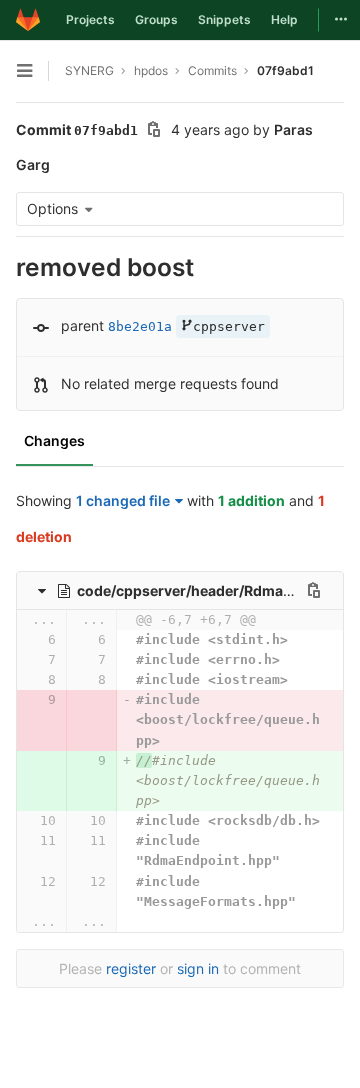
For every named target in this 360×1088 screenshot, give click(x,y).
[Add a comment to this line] (16, 640)
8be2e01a (140, 326)
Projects (90, 19)
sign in (198, 968)
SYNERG (89, 70)
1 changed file (123, 500)
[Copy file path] (314, 590)
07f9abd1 (285, 70)
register (131, 968)
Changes (54, 440)
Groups (156, 19)
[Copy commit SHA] (154, 131)
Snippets (224, 19)
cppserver (229, 326)
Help (284, 19)
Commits (212, 70)
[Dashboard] (28, 20)
